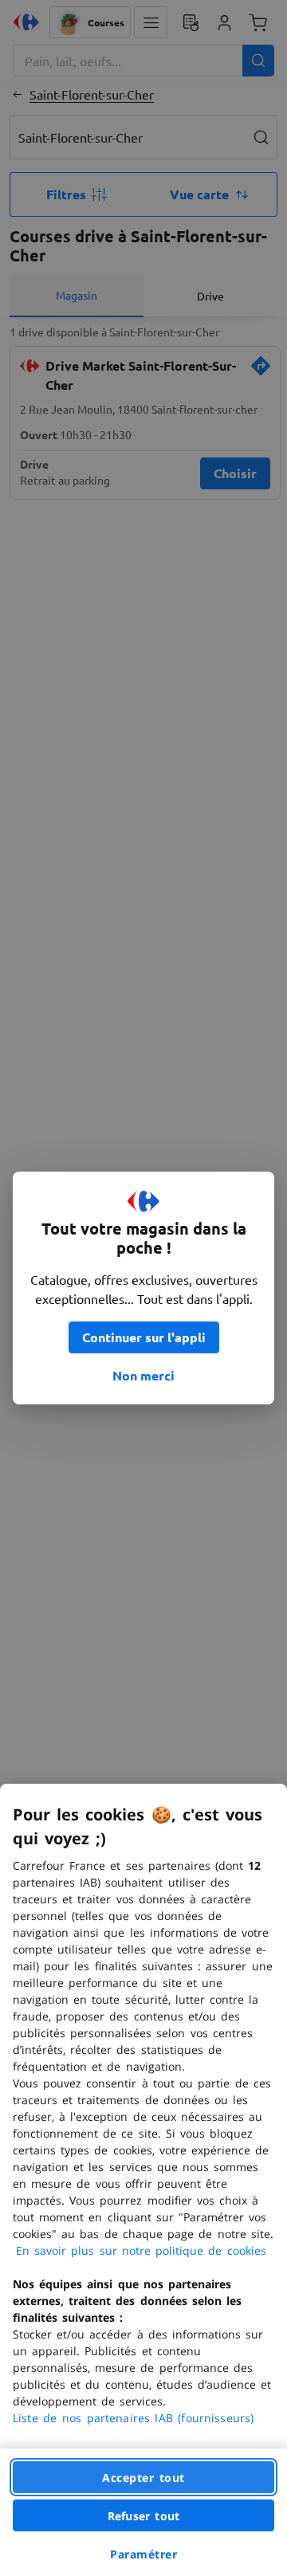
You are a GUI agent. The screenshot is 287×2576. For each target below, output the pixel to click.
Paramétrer (143, 2554)
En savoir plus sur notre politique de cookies (141, 2250)
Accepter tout (143, 2478)
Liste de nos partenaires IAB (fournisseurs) (133, 2418)
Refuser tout (143, 2516)
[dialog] (143, 2180)
